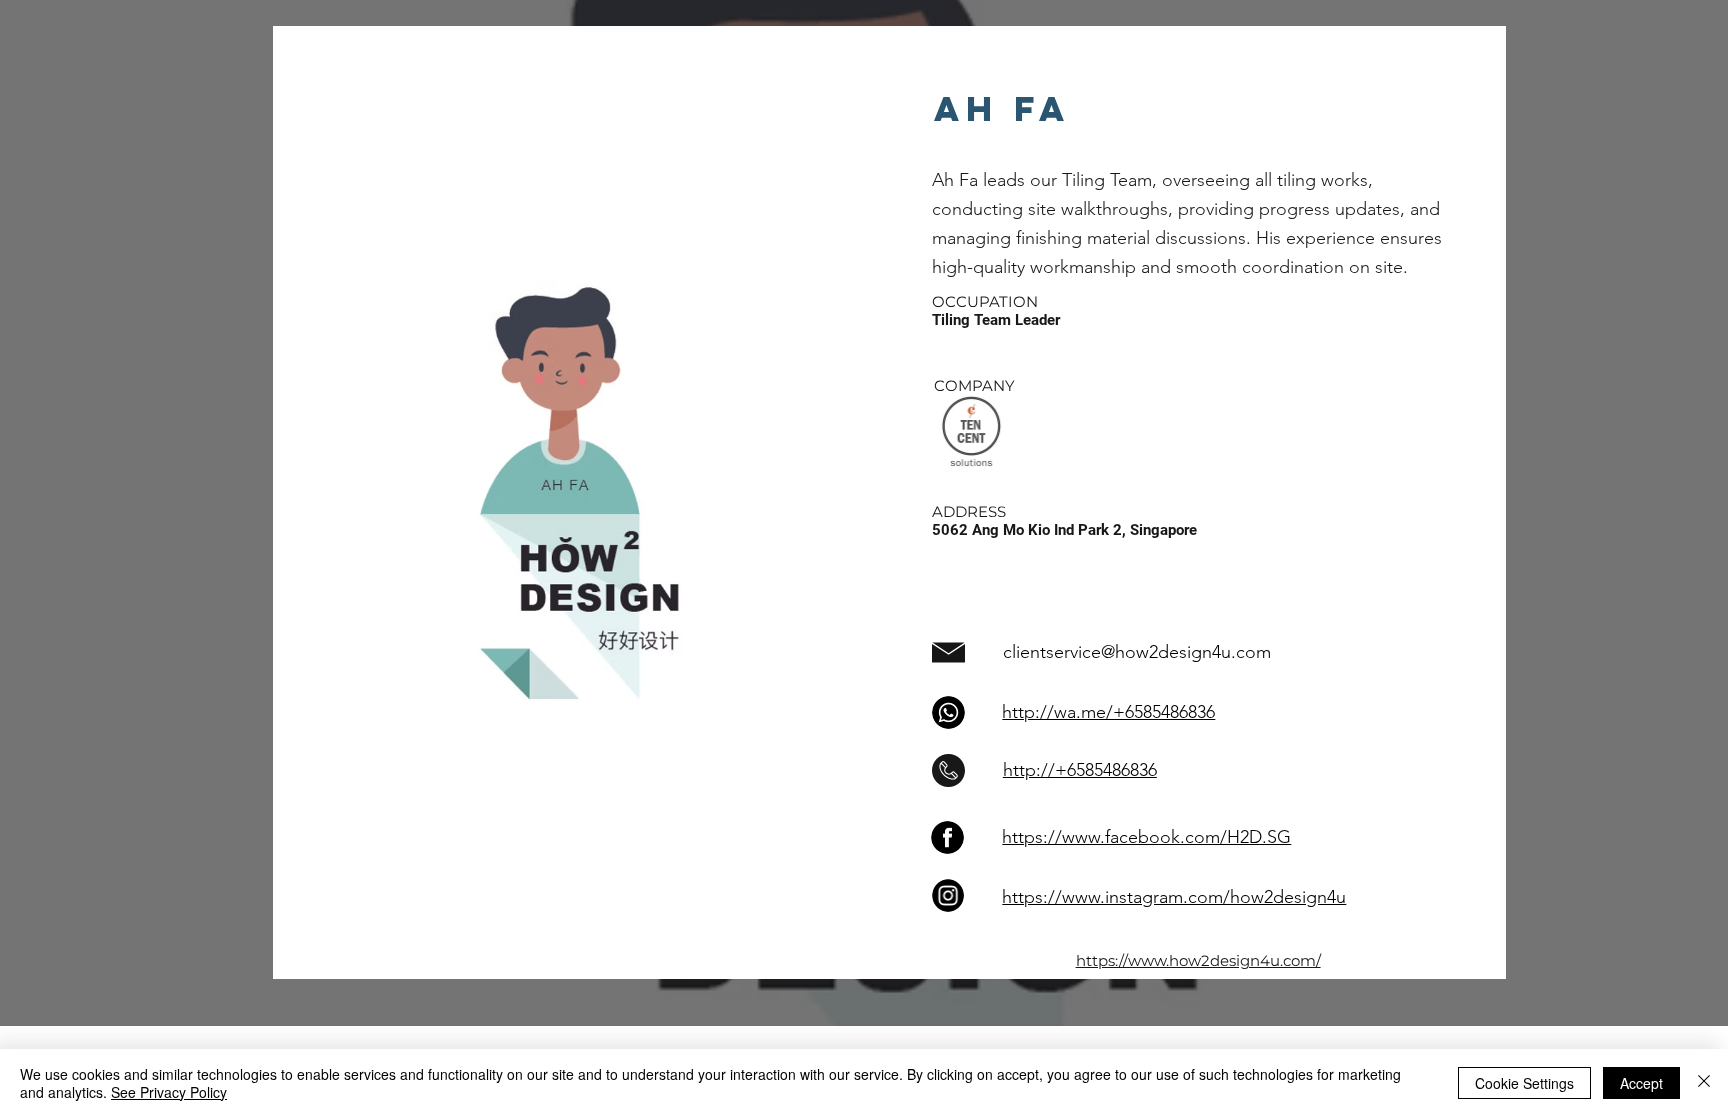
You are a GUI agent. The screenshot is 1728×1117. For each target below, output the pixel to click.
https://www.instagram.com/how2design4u (1174, 897)
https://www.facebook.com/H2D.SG (1146, 837)
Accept (1641, 1083)
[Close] (1704, 1083)
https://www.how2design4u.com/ (1198, 960)
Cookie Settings (1524, 1083)
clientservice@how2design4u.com (1137, 652)
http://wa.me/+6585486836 (1108, 712)
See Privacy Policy (169, 1092)
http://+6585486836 (1080, 770)
